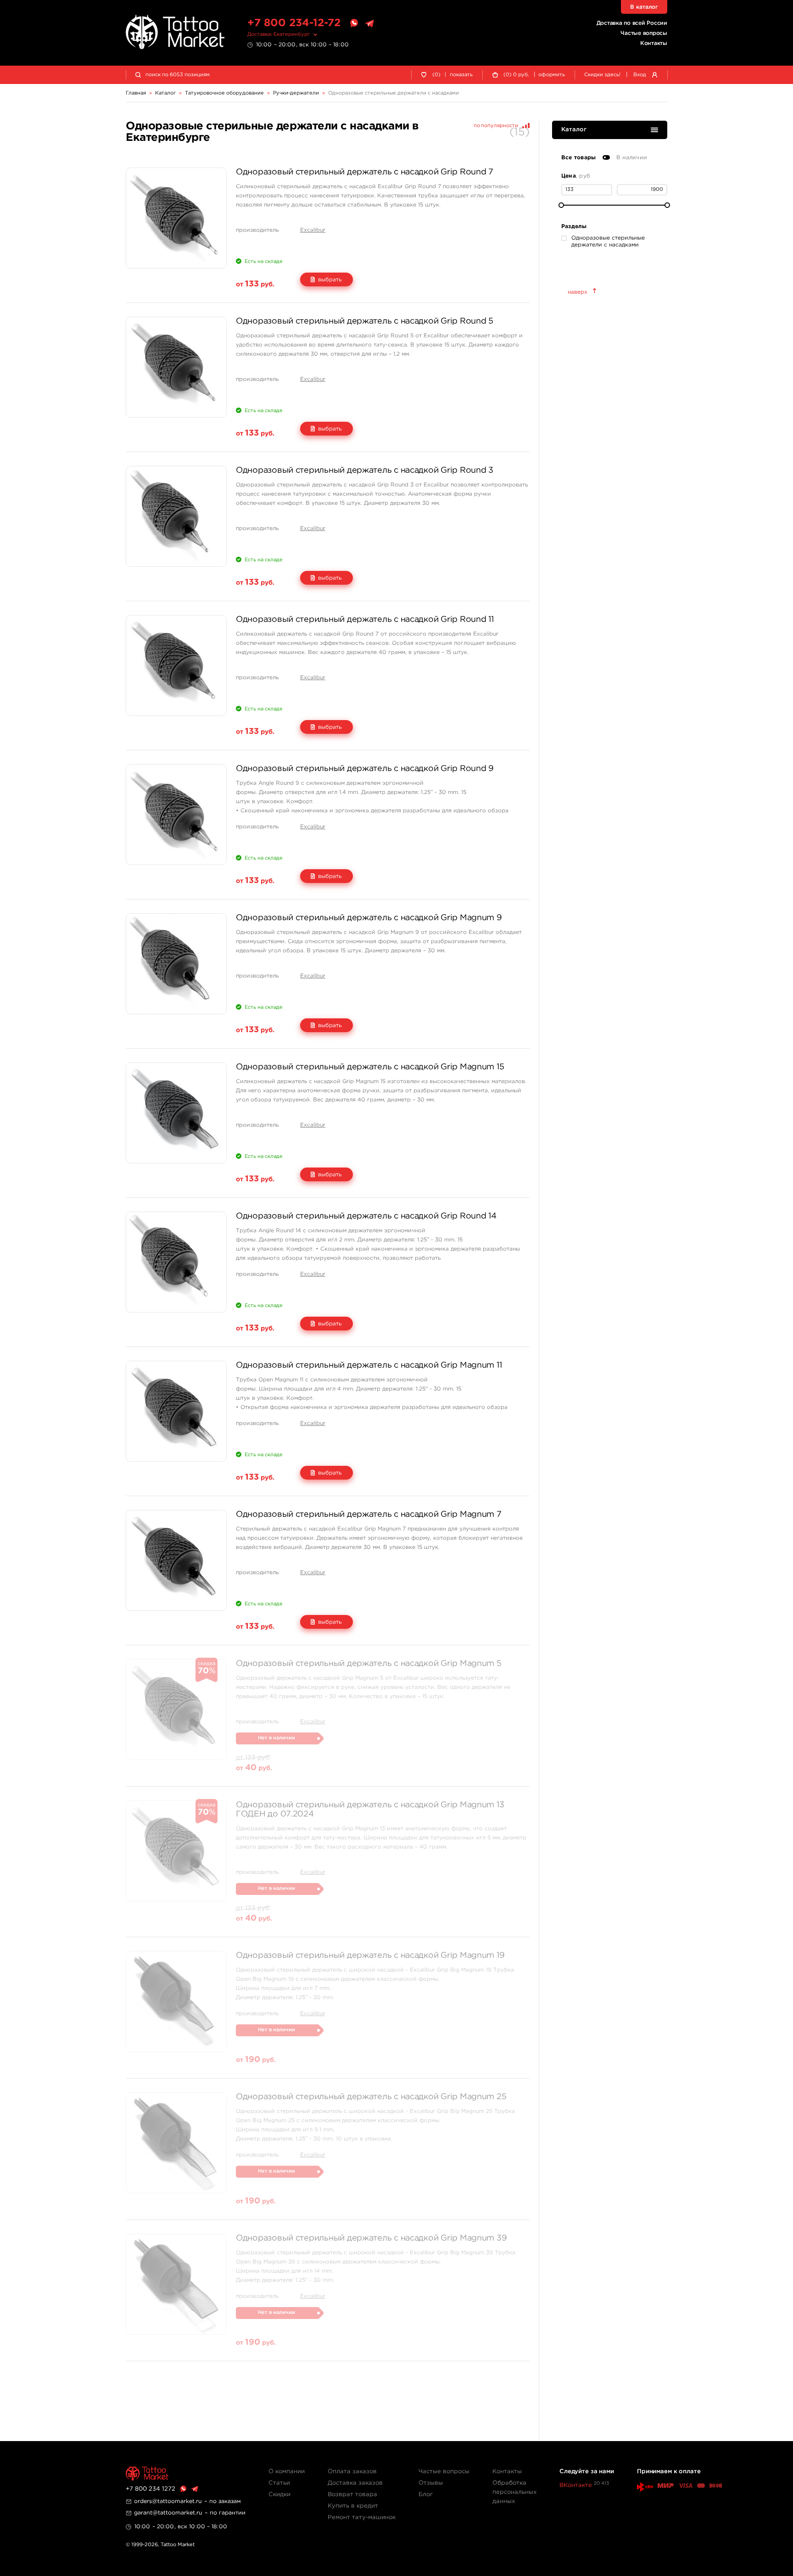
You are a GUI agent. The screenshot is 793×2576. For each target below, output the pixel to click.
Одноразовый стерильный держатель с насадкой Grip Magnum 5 (369, 1664)
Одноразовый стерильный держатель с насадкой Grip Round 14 (366, 1216)
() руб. (516, 75)
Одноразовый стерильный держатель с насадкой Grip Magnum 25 (371, 2097)
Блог (426, 2495)
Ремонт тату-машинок (362, 2517)
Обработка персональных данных (514, 2492)
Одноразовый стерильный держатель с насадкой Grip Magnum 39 (371, 2238)
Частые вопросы (644, 33)
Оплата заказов (352, 2472)
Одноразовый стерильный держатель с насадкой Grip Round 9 (365, 769)
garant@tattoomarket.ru (168, 2513)
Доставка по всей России (632, 23)
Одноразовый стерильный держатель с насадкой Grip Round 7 (365, 172)
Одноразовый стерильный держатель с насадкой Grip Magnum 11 (369, 1365)
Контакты (654, 43)
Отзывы (431, 2483)
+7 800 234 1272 (151, 2489)
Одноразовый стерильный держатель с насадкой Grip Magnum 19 (370, 1956)
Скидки (279, 2495)
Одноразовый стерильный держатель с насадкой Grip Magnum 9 (369, 918)
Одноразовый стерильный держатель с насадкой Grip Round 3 (365, 470)
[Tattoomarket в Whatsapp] (354, 23)
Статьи (279, 2483)
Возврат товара (352, 2495)
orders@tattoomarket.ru (168, 2501)
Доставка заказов (355, 2483)
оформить (552, 75)
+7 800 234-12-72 (294, 23)
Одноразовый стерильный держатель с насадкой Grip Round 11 (365, 620)
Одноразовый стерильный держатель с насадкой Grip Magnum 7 (369, 1514)
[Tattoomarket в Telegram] (369, 23)
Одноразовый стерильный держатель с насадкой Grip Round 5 (365, 321)
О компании (287, 2472)
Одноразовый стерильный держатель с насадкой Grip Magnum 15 (370, 1067)
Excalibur (313, 230)
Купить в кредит (353, 2506)
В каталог (644, 7)
